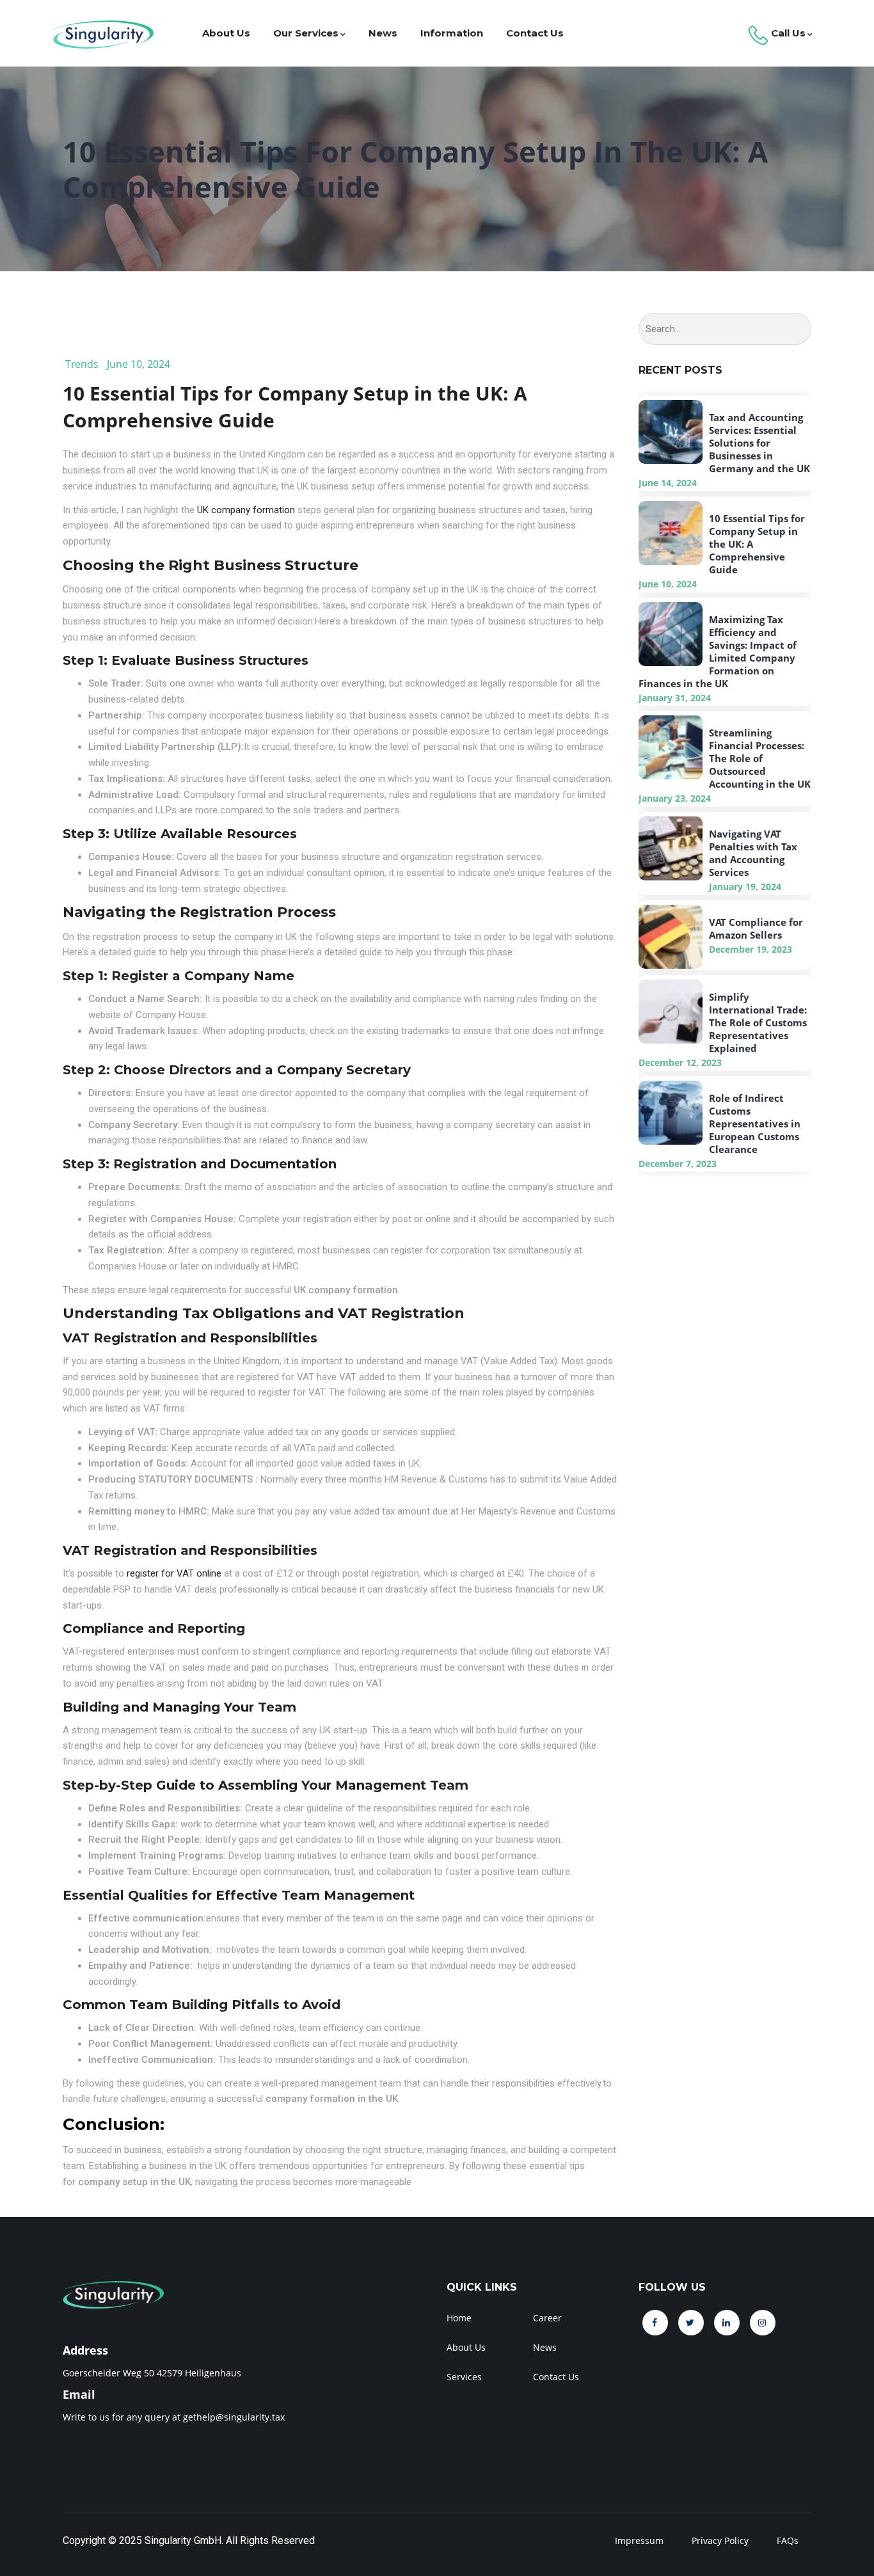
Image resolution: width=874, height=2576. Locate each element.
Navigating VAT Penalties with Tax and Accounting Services (753, 853)
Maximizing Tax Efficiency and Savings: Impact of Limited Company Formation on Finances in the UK (718, 651)
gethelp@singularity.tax (234, 2417)
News (383, 33)
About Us (226, 33)
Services (464, 2377)
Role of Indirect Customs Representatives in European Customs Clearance (755, 1124)
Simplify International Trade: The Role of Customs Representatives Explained (758, 1022)
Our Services (306, 33)
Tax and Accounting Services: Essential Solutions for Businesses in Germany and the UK (759, 443)
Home (459, 2318)
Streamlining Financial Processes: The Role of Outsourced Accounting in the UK (760, 758)
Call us (787, 33)
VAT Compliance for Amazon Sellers (756, 928)
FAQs (788, 2540)
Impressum (639, 2540)
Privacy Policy (720, 2540)
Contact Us (535, 33)
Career (547, 2318)
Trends (82, 364)
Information (452, 33)
